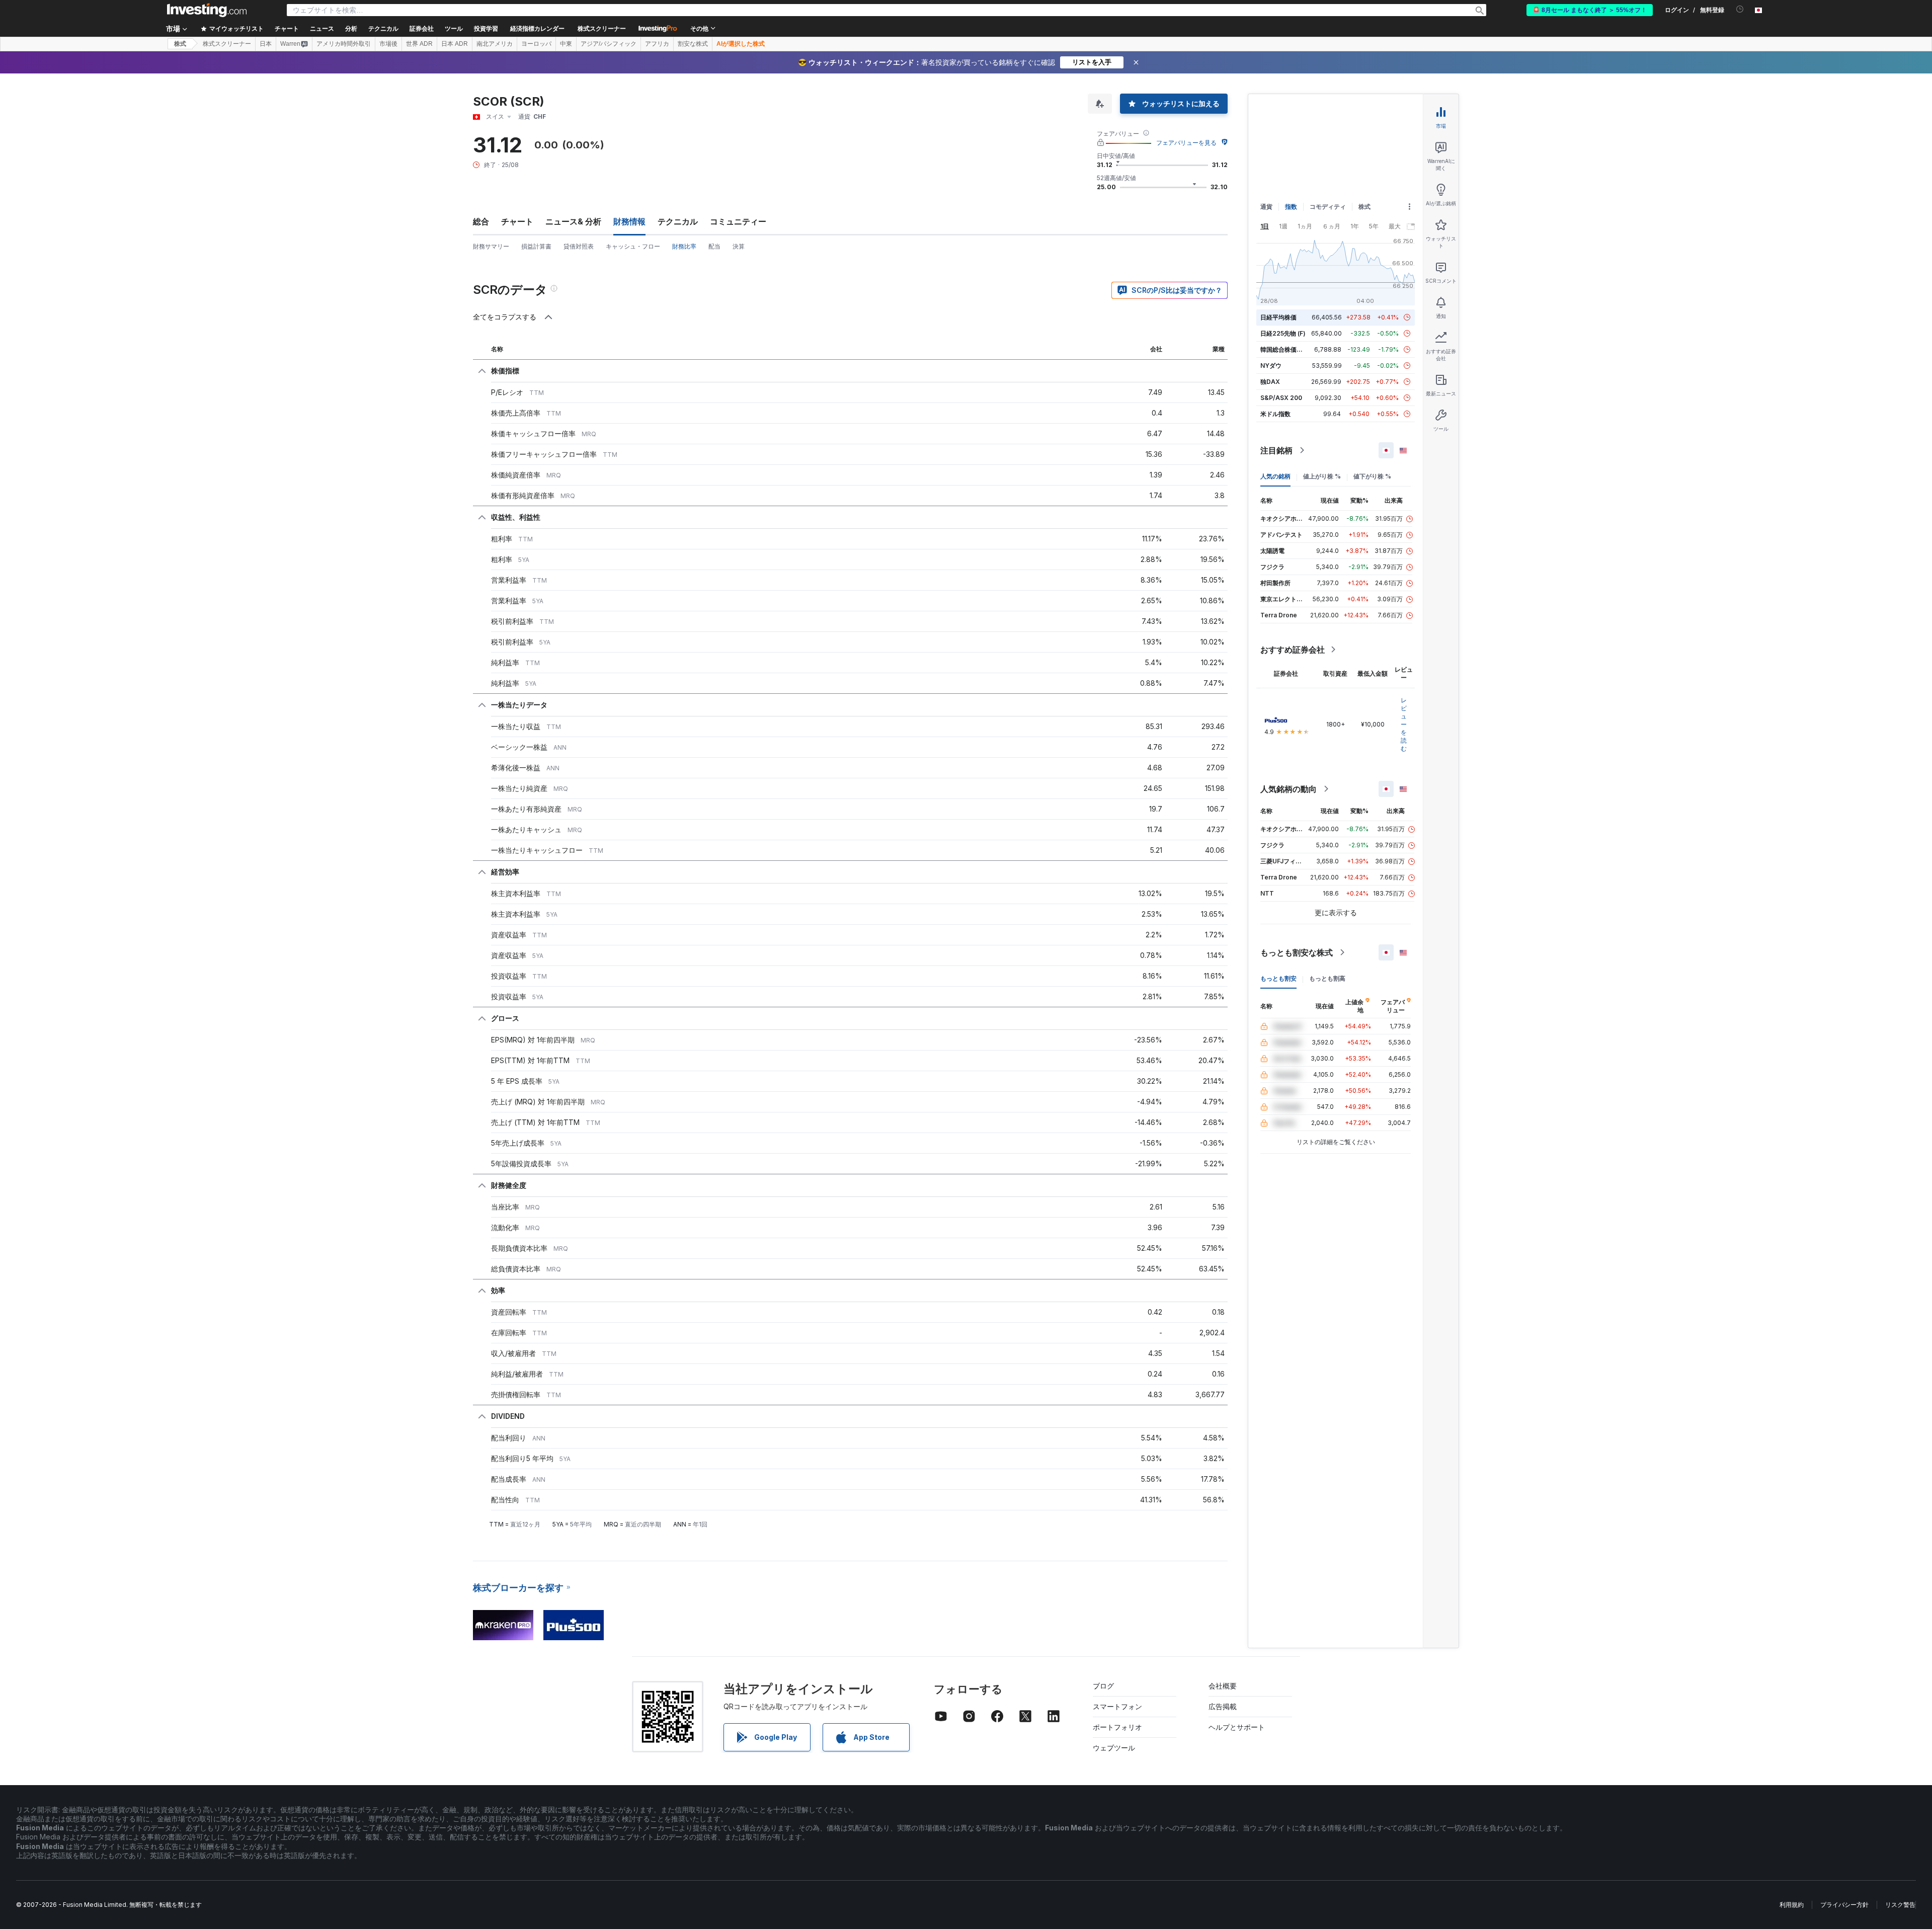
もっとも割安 (1278, 978)
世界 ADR (419, 44)
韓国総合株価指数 (1284, 349)
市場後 (388, 44)
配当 (714, 246)
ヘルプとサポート (1237, 1727)
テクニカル (678, 221)
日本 (266, 44)
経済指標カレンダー (537, 29)
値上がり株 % (1322, 476)
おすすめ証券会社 (1293, 650)
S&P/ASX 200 (1281, 398)
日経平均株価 (1278, 317)
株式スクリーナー (602, 29)
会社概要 (1223, 1686)
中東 (566, 44)
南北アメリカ (495, 44)
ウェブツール (1114, 1748)
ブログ (1103, 1686)
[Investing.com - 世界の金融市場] (207, 10)
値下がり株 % (1372, 476)
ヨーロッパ (536, 44)
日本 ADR (455, 44)
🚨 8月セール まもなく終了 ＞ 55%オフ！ (1590, 10)
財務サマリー (491, 246)
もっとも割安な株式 (1297, 952)
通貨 (1266, 207)
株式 (180, 44)
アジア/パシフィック (609, 44)
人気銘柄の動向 (1289, 789)
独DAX (1270, 382)
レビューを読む (1404, 724)
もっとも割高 (1327, 978)
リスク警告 (1900, 1905)
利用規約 (1792, 1905)
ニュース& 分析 (573, 221)
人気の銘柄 (1275, 476)
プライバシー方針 (1844, 1905)
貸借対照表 (579, 246)
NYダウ (1271, 366)
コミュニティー (738, 221)
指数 (1291, 207)
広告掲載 (1223, 1706)
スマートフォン (1117, 1706)
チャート (517, 221)
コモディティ (1328, 207)
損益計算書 (536, 246)
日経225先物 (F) (1283, 333)
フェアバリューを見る (1186, 143)
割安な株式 (693, 44)
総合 (481, 221)
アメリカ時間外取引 (344, 44)
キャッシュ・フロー (633, 246)
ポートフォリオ (1117, 1727)
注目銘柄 (1276, 450)
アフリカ (657, 44)
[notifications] (1740, 9)
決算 (739, 246)
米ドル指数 (1275, 414)
